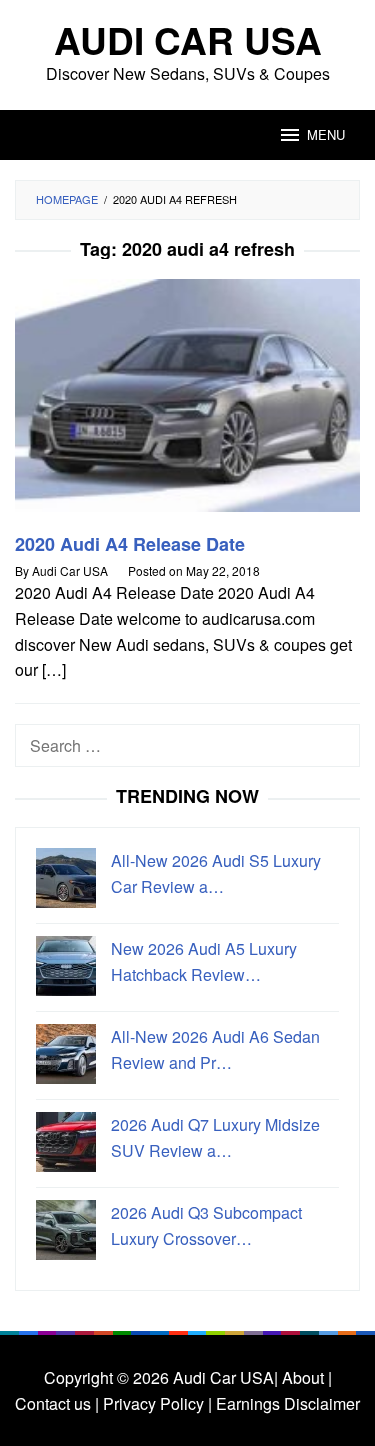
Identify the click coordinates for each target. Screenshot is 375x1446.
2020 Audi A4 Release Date (130, 544)
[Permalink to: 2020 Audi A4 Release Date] (187, 403)
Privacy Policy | (155, 1403)
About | (307, 1377)
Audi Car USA (188, 39)
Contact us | (57, 1403)
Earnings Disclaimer (286, 1403)
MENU (326, 134)
